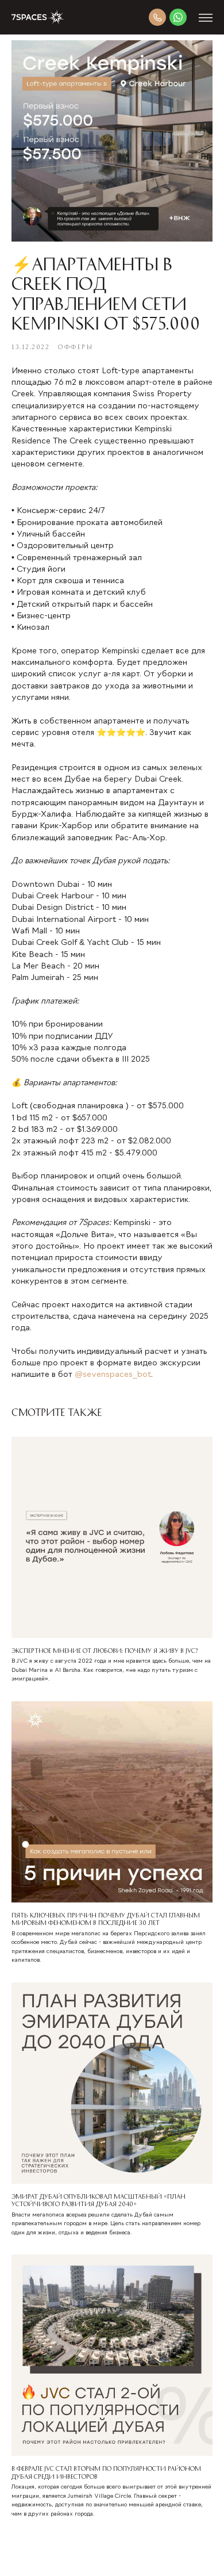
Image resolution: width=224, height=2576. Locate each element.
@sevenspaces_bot (113, 1375)
